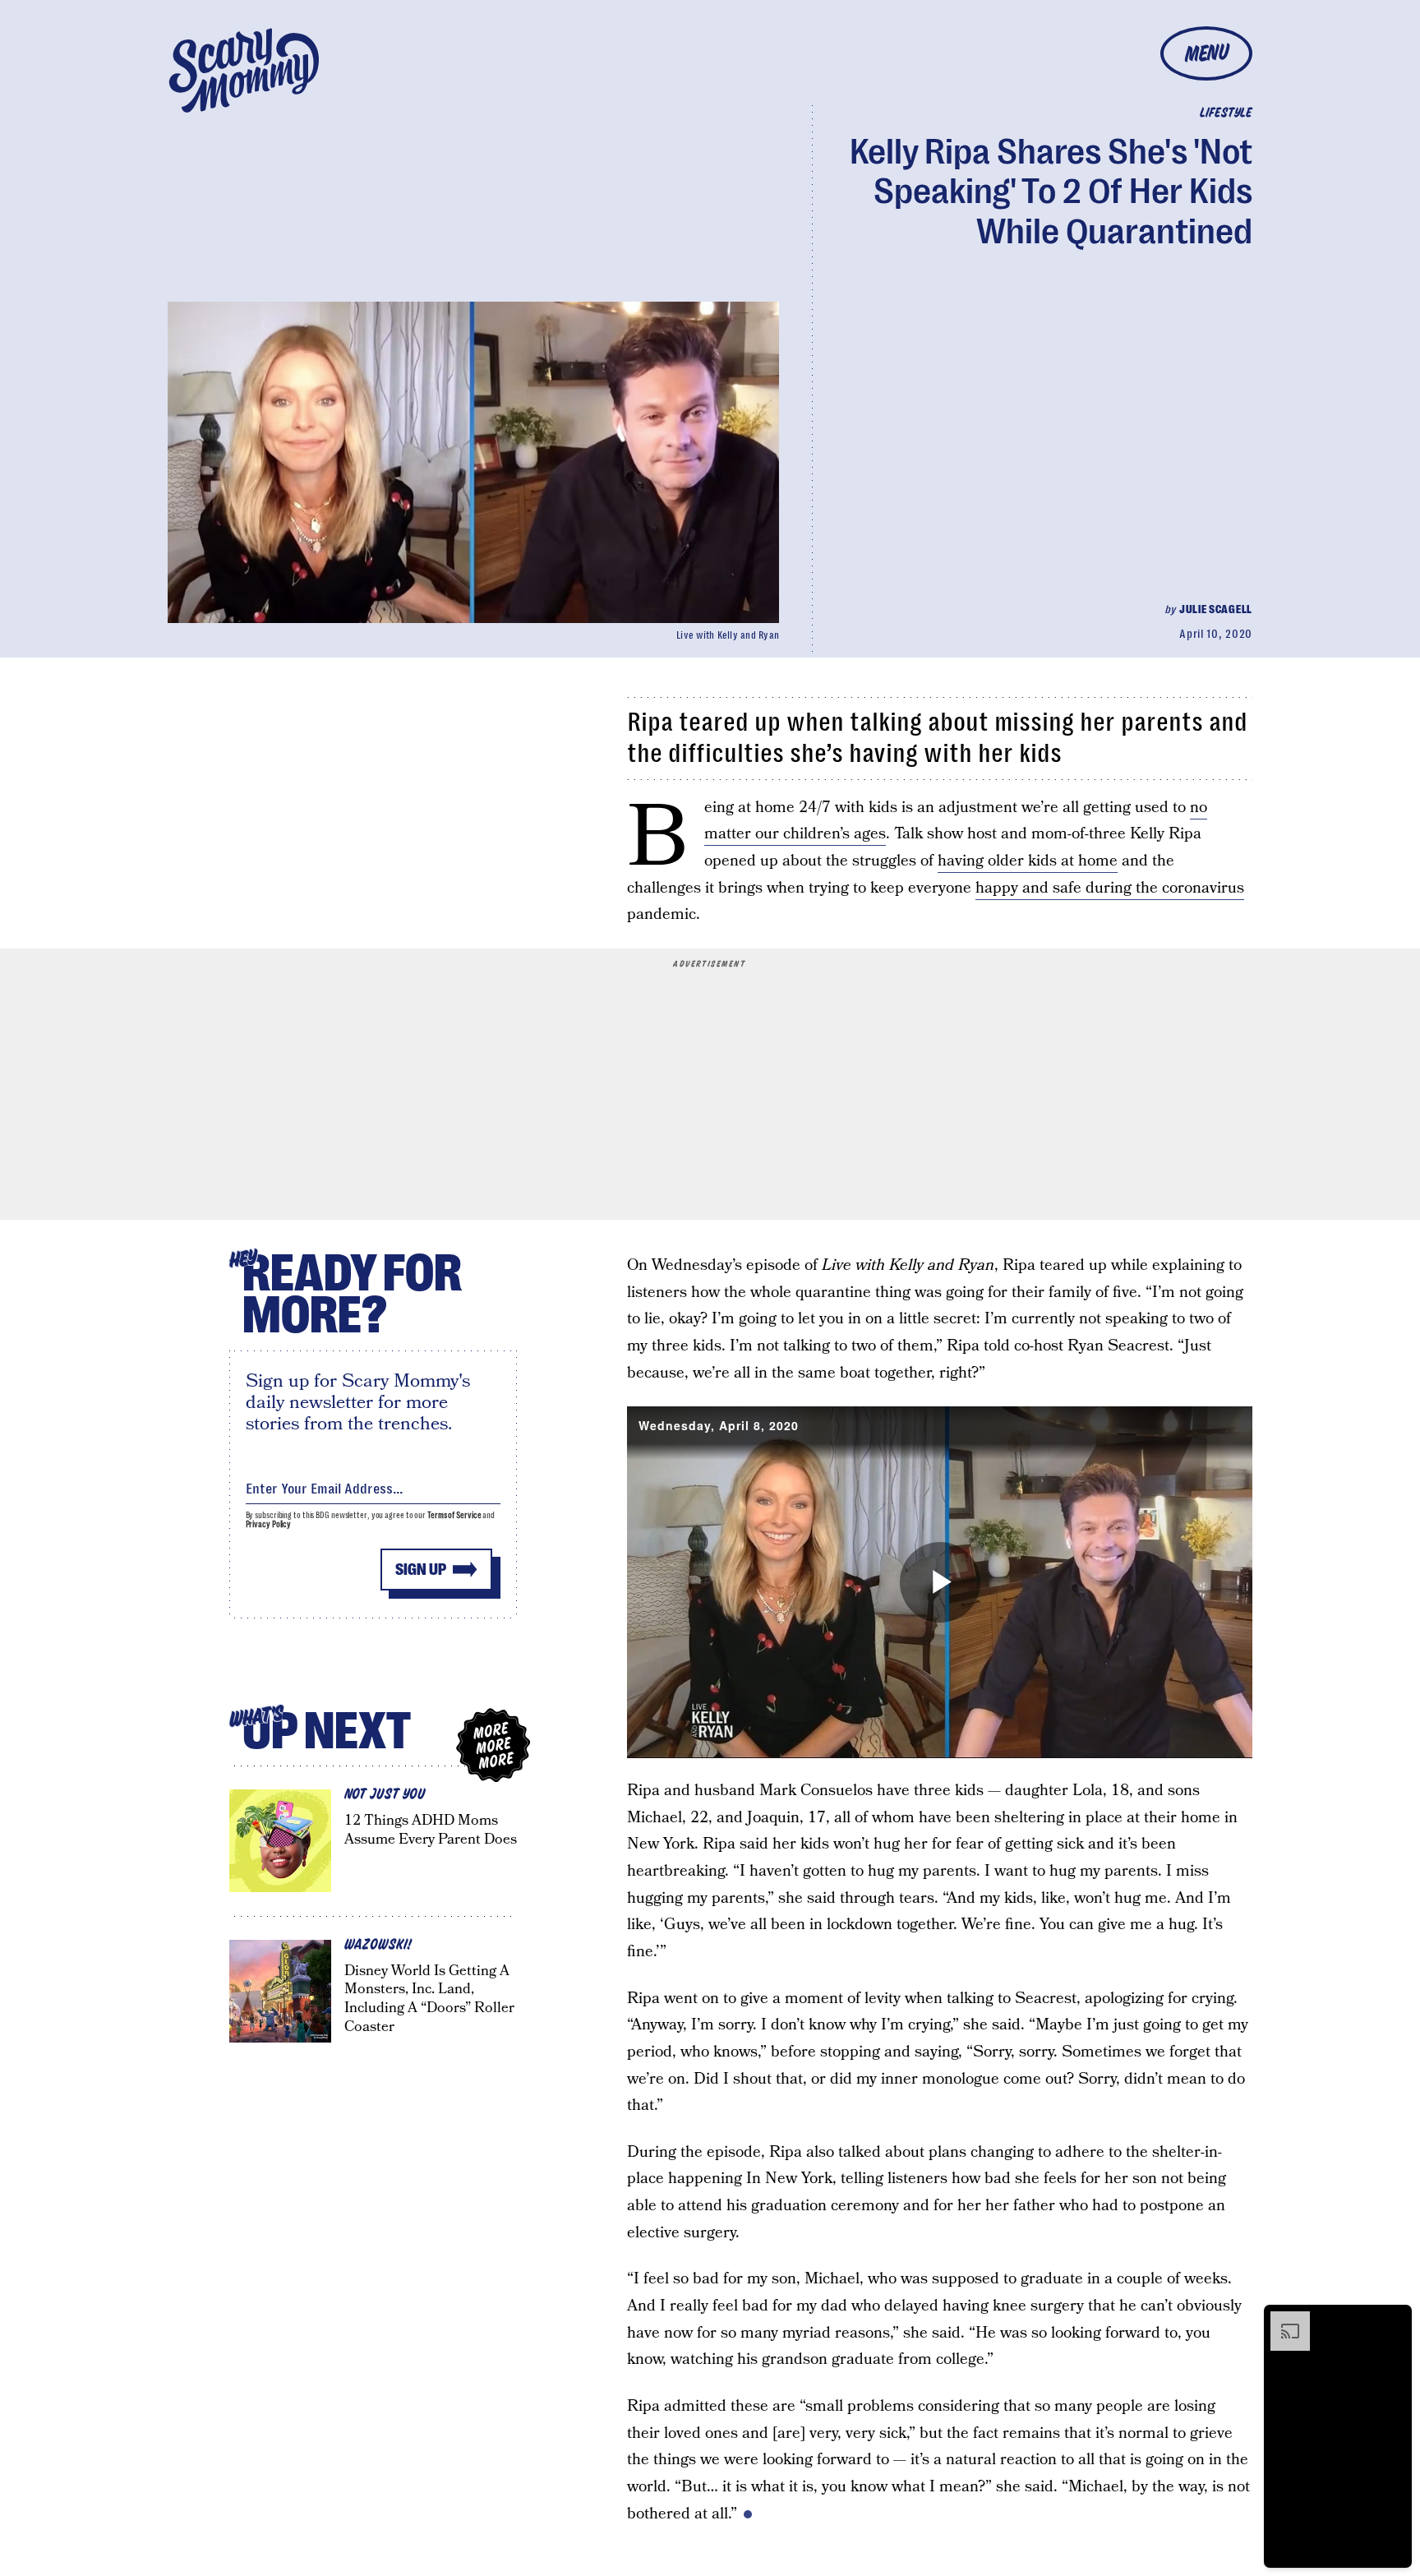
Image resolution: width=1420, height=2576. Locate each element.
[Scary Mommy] (244, 70)
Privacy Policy (269, 1524)
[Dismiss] (1394, 2320)
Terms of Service (454, 1515)
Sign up (421, 1570)
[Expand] (1282, 2320)
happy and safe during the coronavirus (1110, 888)
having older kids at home (1028, 861)
